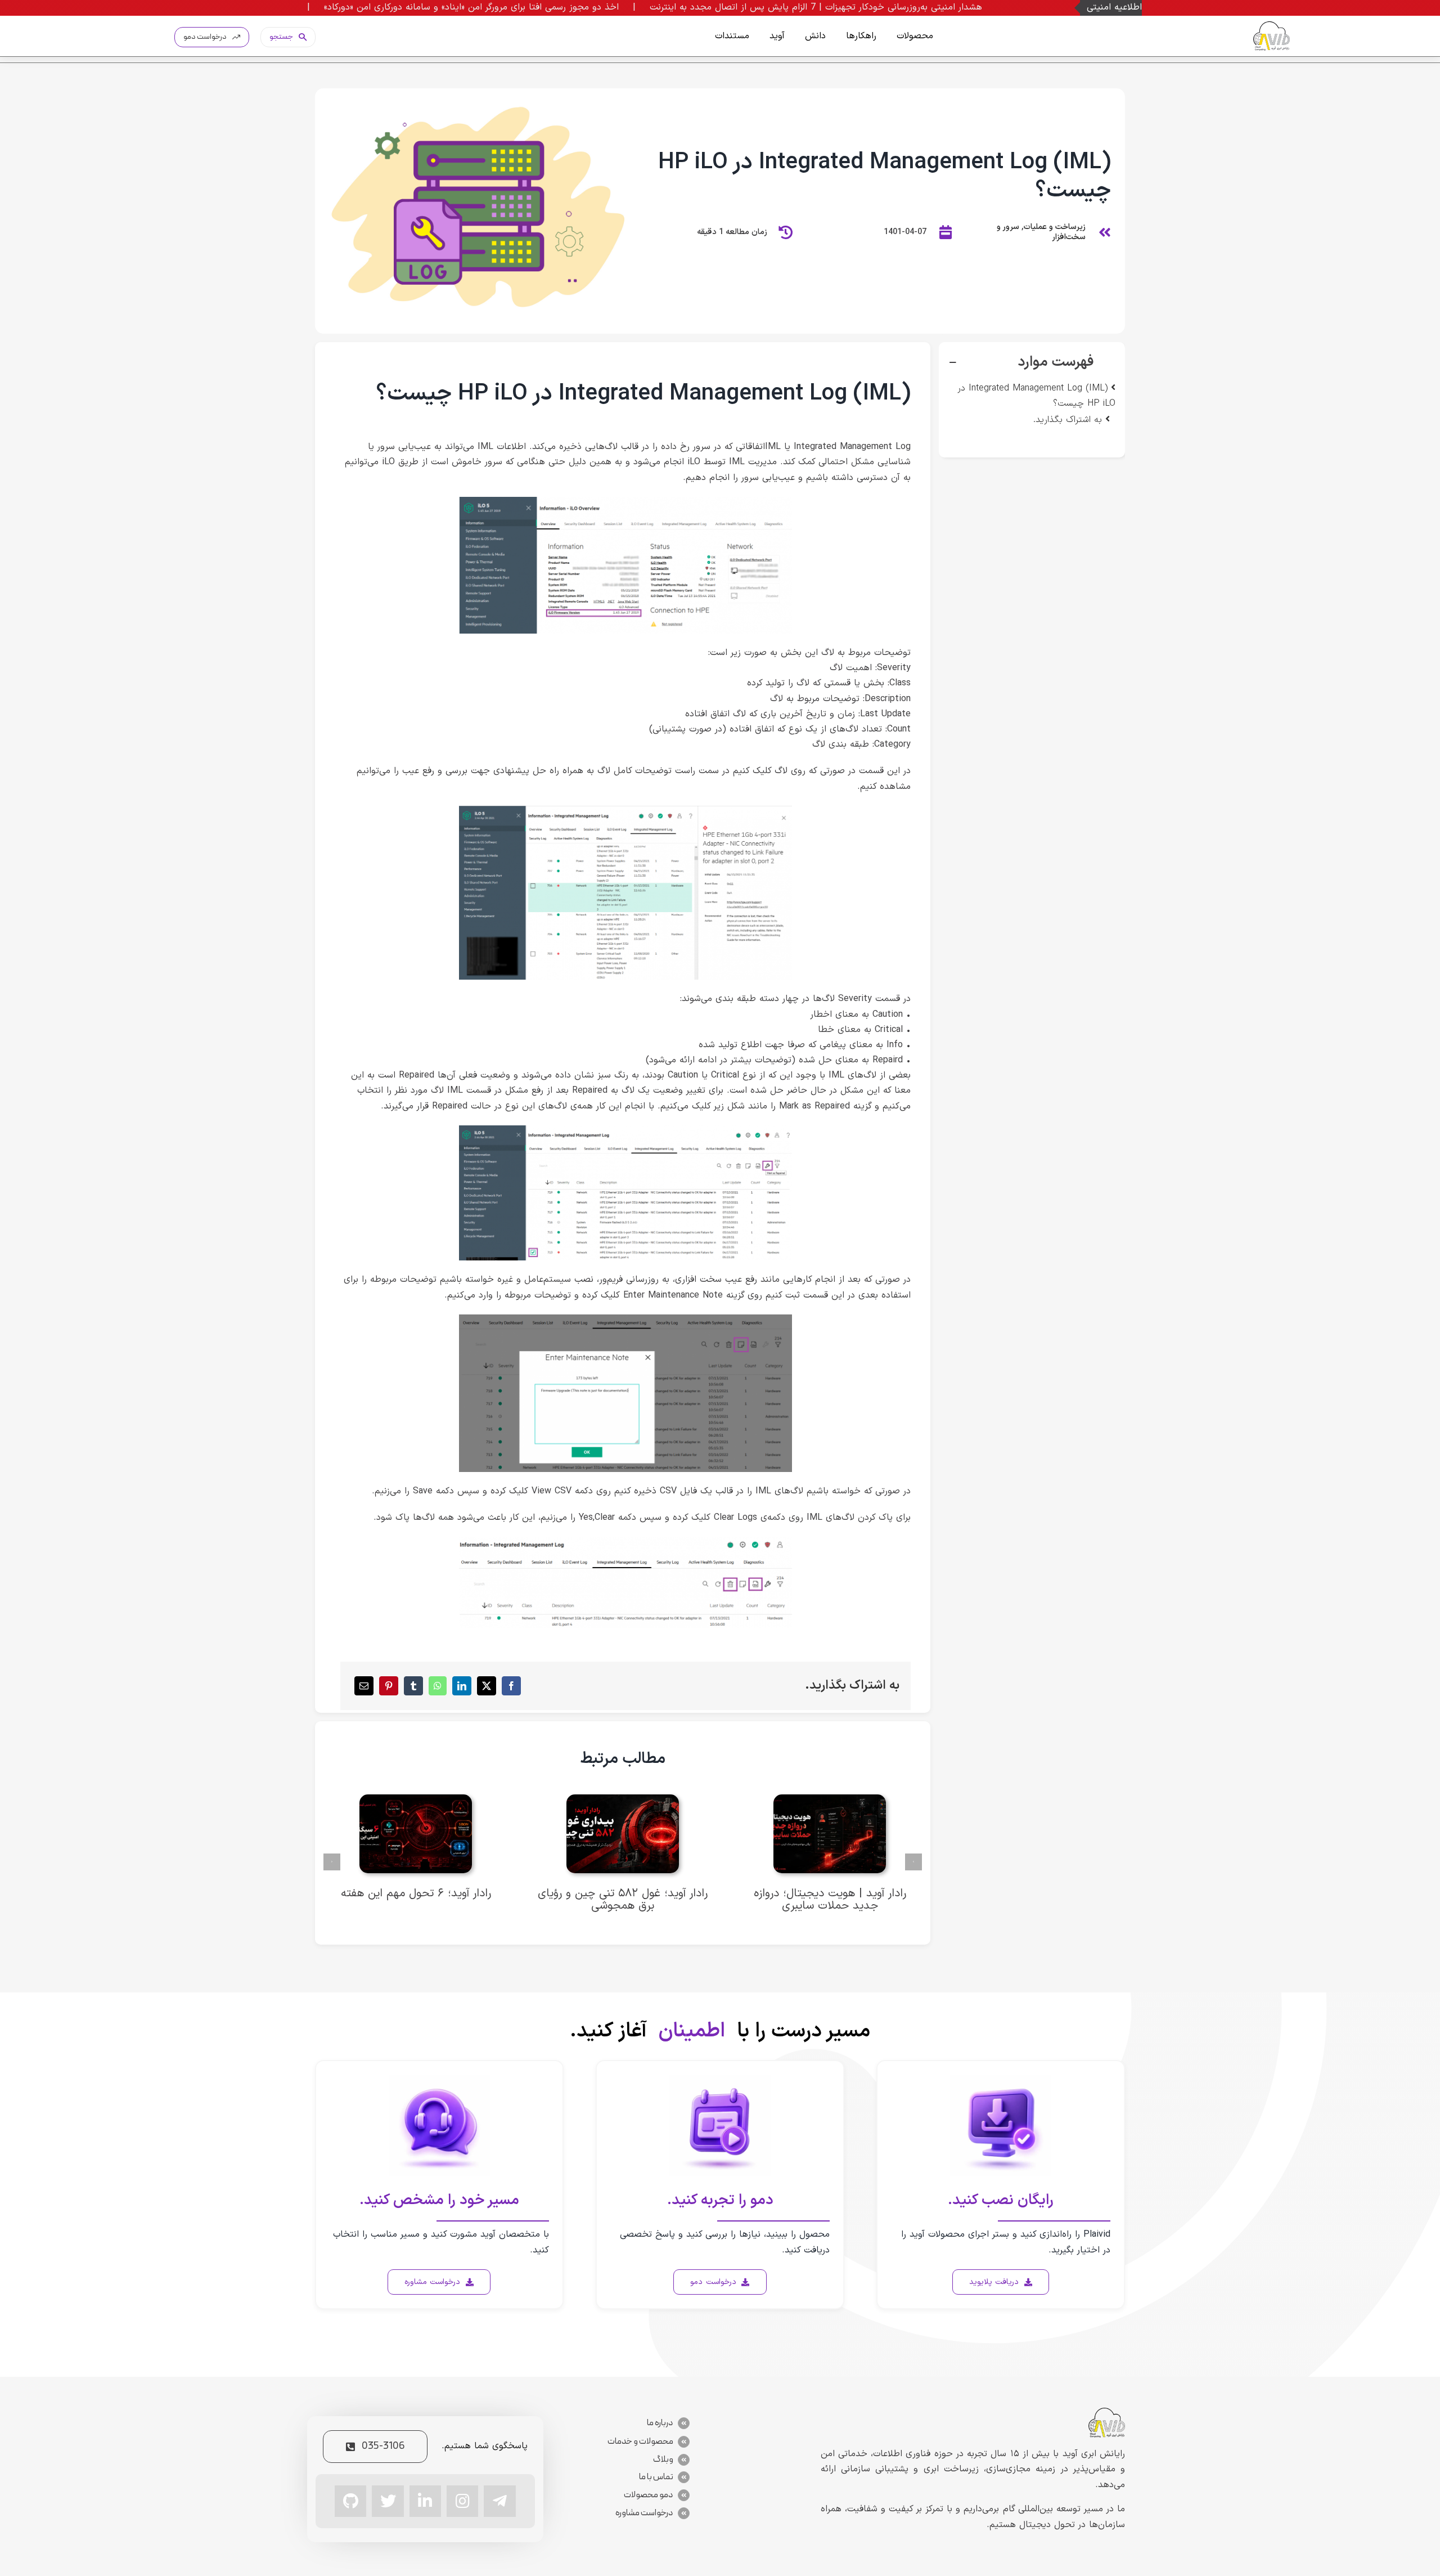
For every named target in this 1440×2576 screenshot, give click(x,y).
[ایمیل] (364, 1686)
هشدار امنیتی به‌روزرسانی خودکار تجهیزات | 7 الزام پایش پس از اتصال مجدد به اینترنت (965, 7)
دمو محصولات (649, 2495)
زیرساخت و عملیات (1055, 227)
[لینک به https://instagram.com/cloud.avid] (462, 2501)
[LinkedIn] (462, 1686)
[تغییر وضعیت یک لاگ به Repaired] (626, 1130)
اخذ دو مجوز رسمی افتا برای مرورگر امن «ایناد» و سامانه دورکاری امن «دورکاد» (620, 7)
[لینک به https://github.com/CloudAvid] (350, 2501)
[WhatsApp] (438, 1686)
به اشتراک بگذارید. (1068, 420)
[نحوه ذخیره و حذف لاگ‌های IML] (626, 1542)
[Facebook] (511, 1686)
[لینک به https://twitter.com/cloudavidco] (388, 2501)
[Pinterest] (389, 1686)
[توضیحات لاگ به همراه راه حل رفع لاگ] (626, 810)
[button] (1032, 362)
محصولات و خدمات (640, 2442)
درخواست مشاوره (644, 2513)
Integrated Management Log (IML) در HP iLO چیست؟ (1036, 396)
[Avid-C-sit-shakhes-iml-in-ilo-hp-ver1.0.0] (475, 93)
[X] (487, 1686)
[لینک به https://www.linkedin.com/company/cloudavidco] (425, 2501)
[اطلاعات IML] (626, 501)
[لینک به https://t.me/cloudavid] (499, 2501)
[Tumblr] (413, 1686)
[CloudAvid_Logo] (1272, 26)
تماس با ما (656, 2477)
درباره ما (660, 2423)
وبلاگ (663, 2460)
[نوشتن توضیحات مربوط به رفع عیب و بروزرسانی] (626, 1319)
